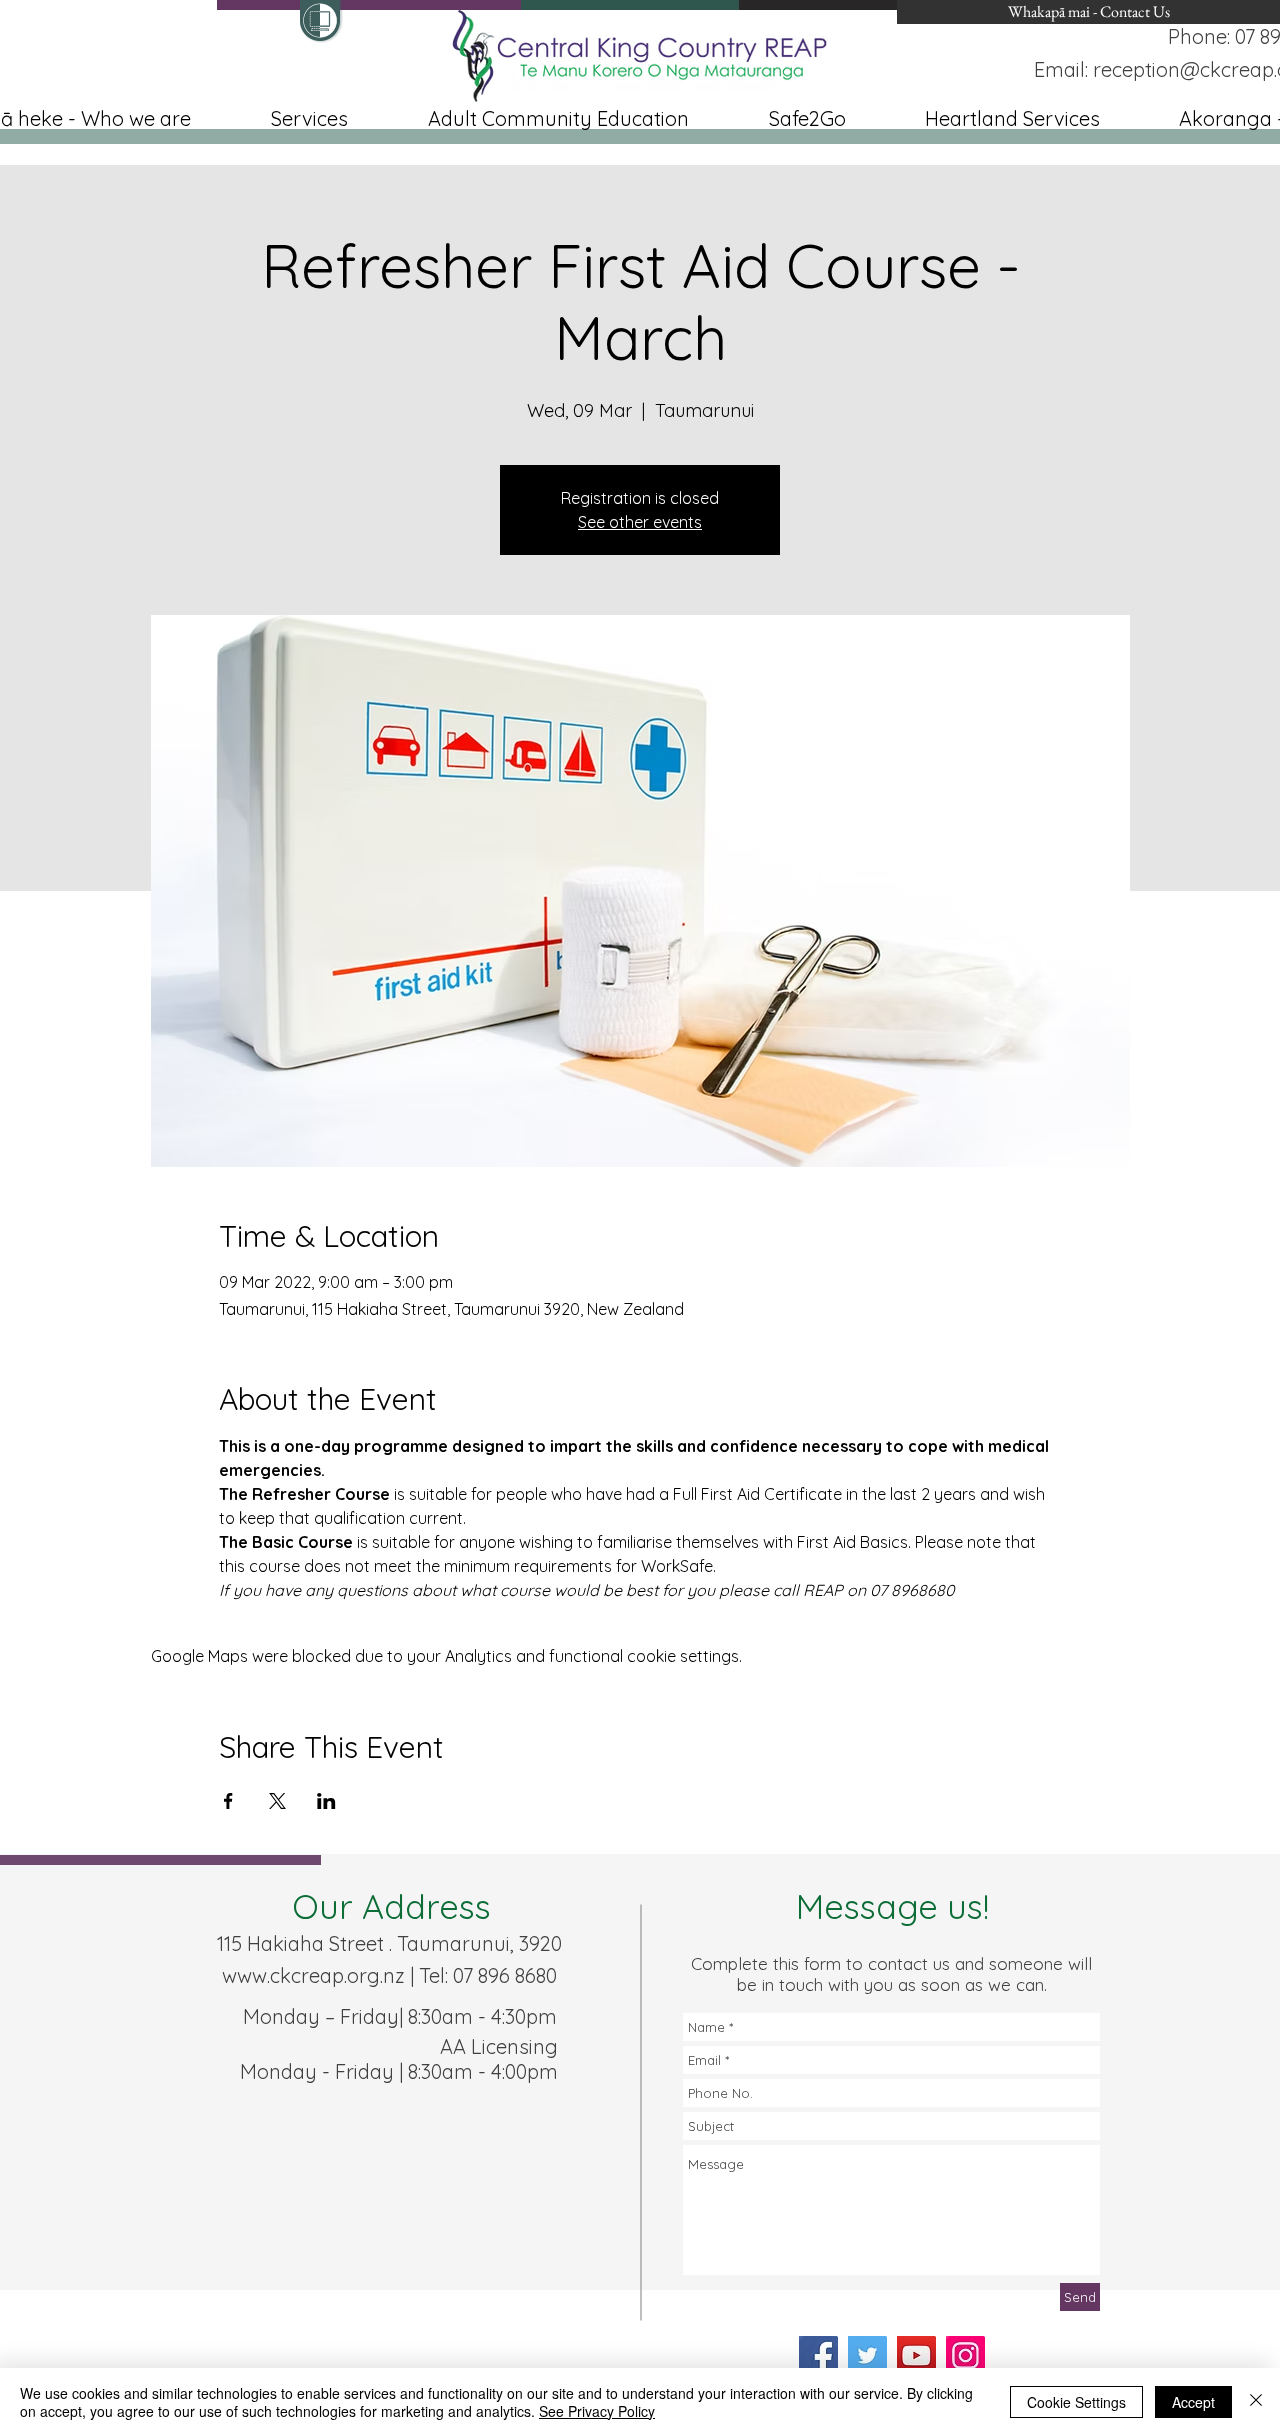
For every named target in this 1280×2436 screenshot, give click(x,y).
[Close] (1256, 2402)
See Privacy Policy (597, 2411)
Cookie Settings (1076, 2402)
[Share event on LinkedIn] (326, 1801)
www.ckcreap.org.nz (313, 1975)
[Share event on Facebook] (228, 1801)
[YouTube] (916, 2355)
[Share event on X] (277, 1801)
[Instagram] (965, 2355)
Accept (1193, 2402)
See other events (640, 522)
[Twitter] (867, 2355)
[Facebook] (818, 2355)
